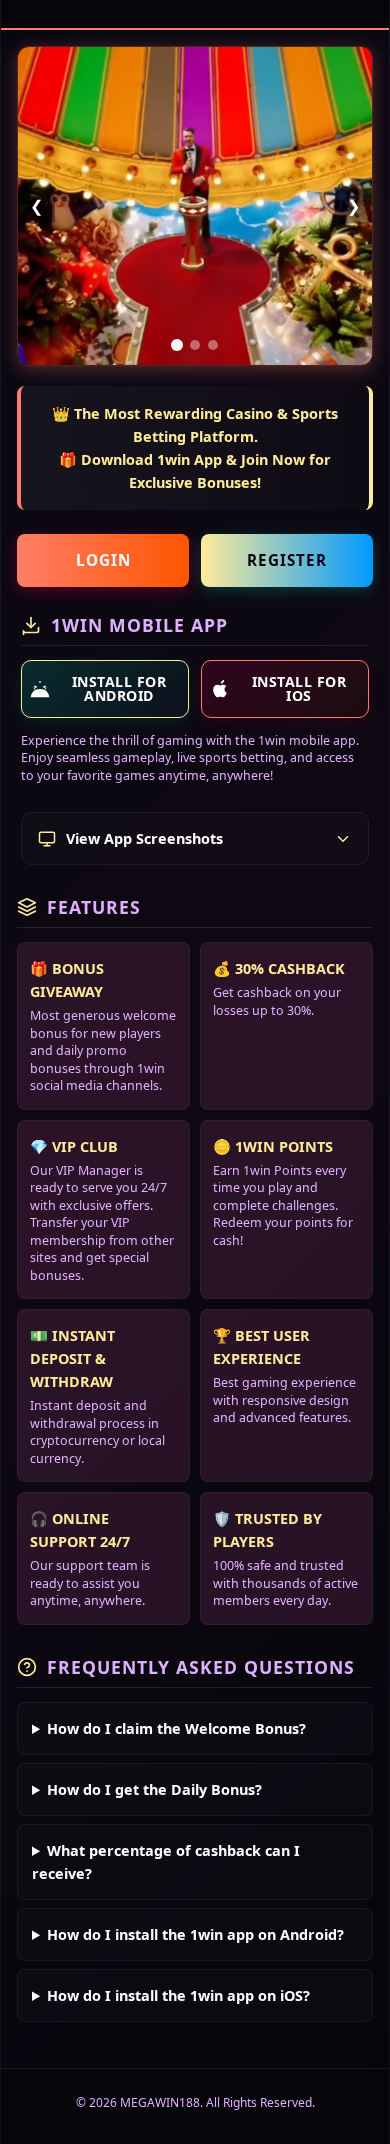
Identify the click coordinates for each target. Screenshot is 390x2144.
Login (103, 560)
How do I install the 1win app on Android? (195, 1934)
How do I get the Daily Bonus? (154, 1789)
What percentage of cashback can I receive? (166, 1862)
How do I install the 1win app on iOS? (178, 1995)
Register (287, 560)
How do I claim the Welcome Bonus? (176, 1728)
